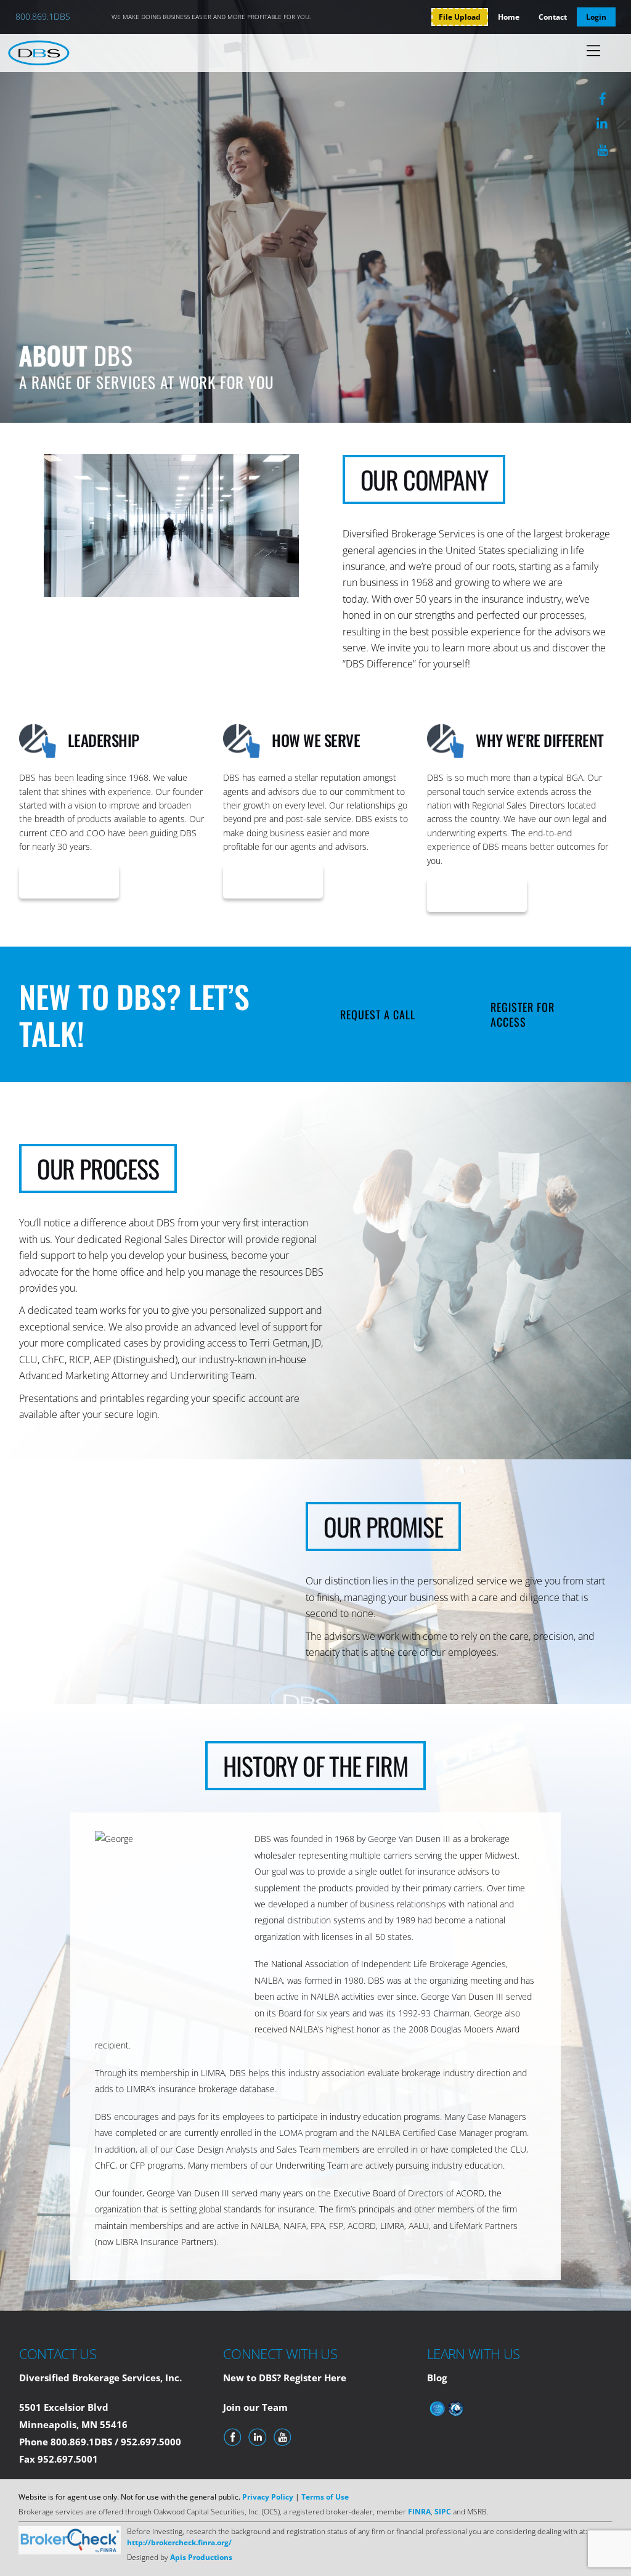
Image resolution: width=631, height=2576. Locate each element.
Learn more (69, 882)
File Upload (460, 17)
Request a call (378, 1014)
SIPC (444, 2512)
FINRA (419, 2512)
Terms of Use (325, 2497)
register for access (523, 1014)
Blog (437, 2378)
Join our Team (255, 2407)
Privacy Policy (268, 2497)
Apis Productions (201, 2557)
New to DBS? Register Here (285, 2378)
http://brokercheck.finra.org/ (179, 2542)
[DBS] (39, 60)
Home (509, 17)
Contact (553, 17)
